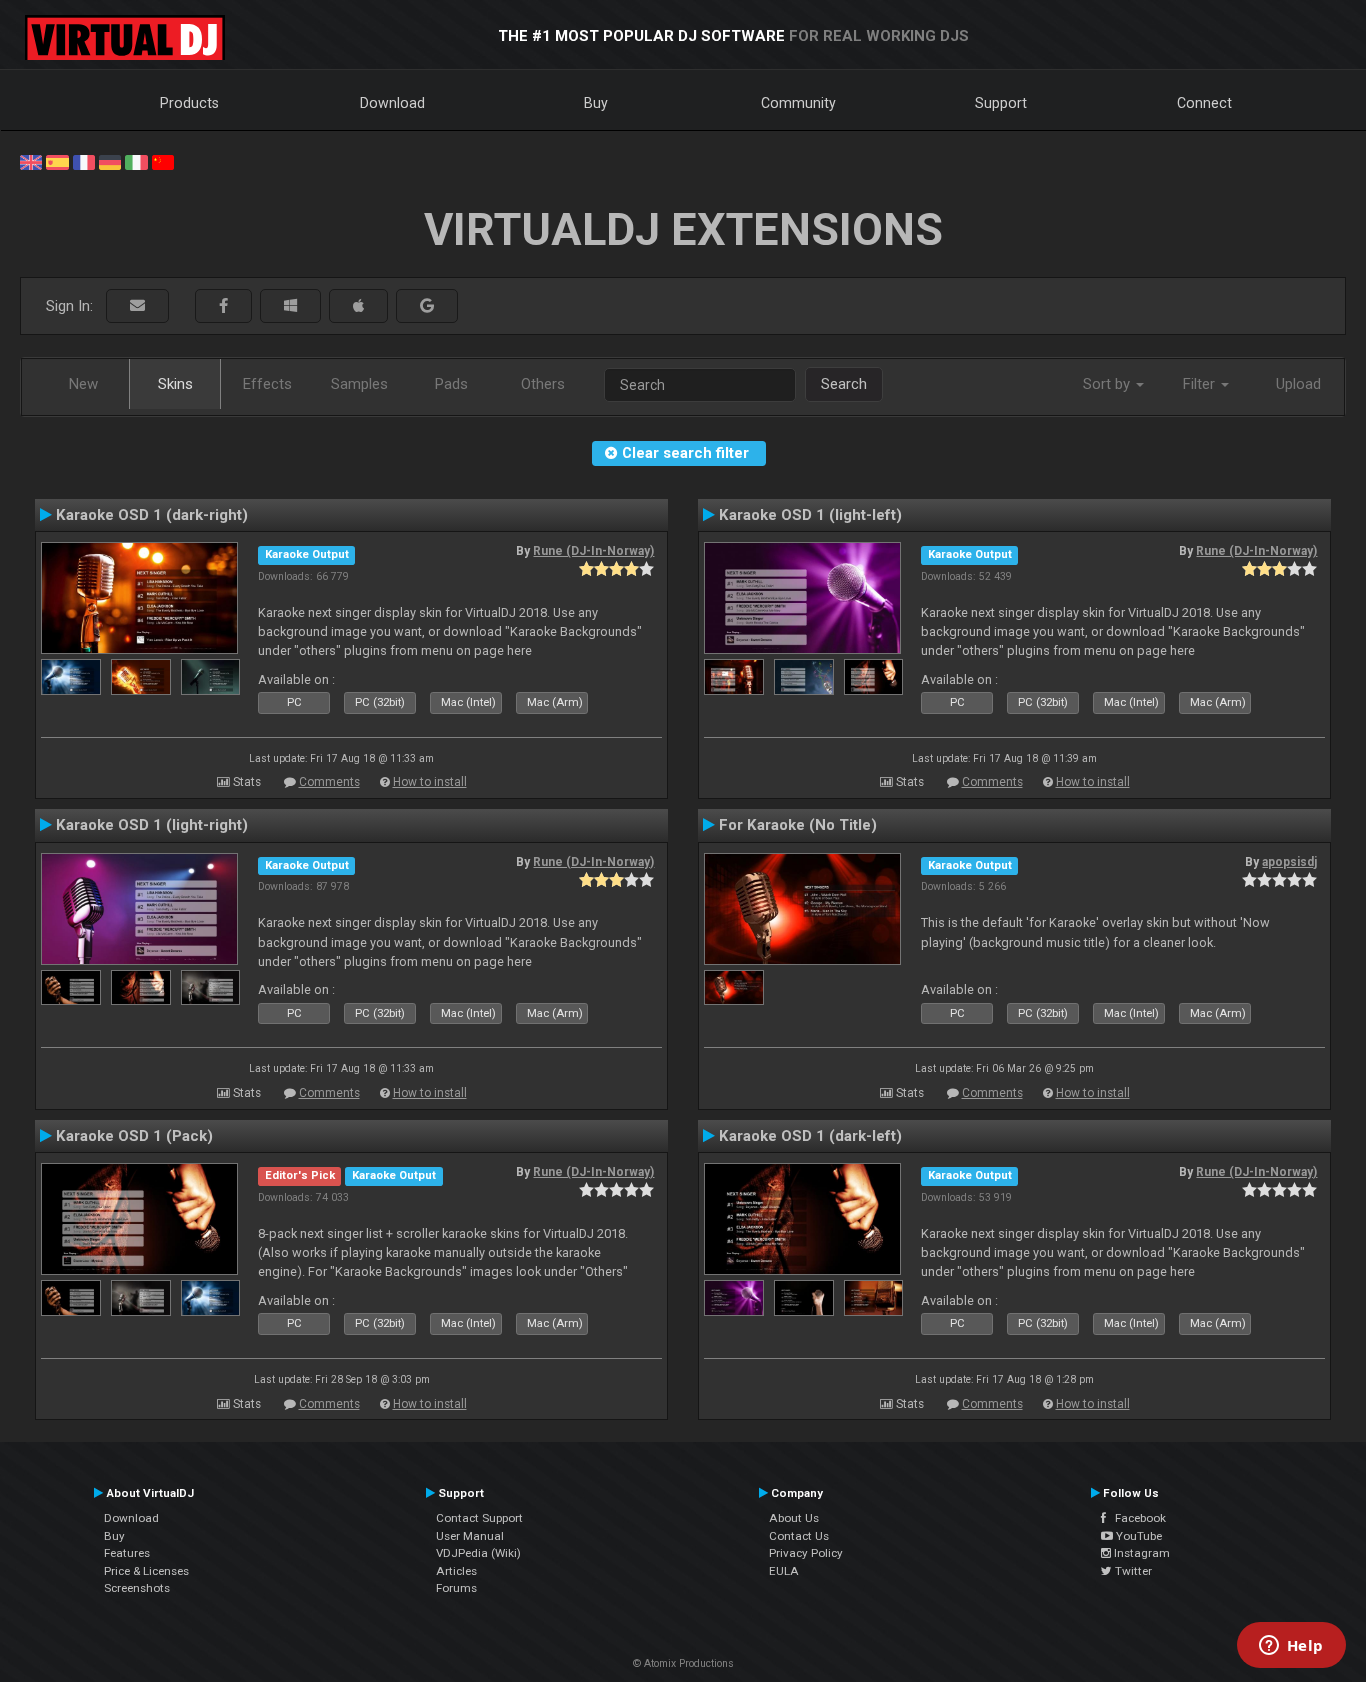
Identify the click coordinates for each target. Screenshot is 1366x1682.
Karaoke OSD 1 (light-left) (810, 515)
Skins (175, 384)
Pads (451, 384)
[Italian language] (136, 161)
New (83, 384)
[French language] (84, 161)
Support (1001, 103)
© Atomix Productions (683, 1663)
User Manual (470, 1536)
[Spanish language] (57, 161)
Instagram (1140, 1553)
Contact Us (799, 1536)
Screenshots (137, 1588)
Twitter (1132, 1571)
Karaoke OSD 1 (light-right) (152, 825)
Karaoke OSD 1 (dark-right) (152, 515)
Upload (1298, 384)
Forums (456, 1588)
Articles (456, 1571)
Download (392, 103)
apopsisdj (1289, 862)
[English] (31, 161)
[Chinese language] (163, 161)
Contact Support (479, 1518)
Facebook (1136, 1518)
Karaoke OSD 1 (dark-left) (810, 1136)
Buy (596, 103)
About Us (794, 1518)
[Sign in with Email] (137, 306)
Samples (359, 384)
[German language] (110, 161)
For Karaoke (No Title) (798, 825)
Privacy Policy (806, 1553)
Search (844, 384)
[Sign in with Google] (427, 306)
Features (127, 1553)
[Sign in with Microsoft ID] (290, 306)
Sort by (1108, 384)
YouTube (1137, 1536)
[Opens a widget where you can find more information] (1291, 1647)
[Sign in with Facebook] (223, 306)
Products (189, 103)
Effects (267, 384)
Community (798, 103)
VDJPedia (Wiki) (478, 1553)
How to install (430, 782)
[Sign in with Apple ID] (358, 306)
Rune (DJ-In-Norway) (593, 551)
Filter (1201, 384)
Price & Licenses (146, 1571)
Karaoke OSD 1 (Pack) (134, 1136)
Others (543, 384)
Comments (329, 782)
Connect (1204, 103)
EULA (784, 1571)
